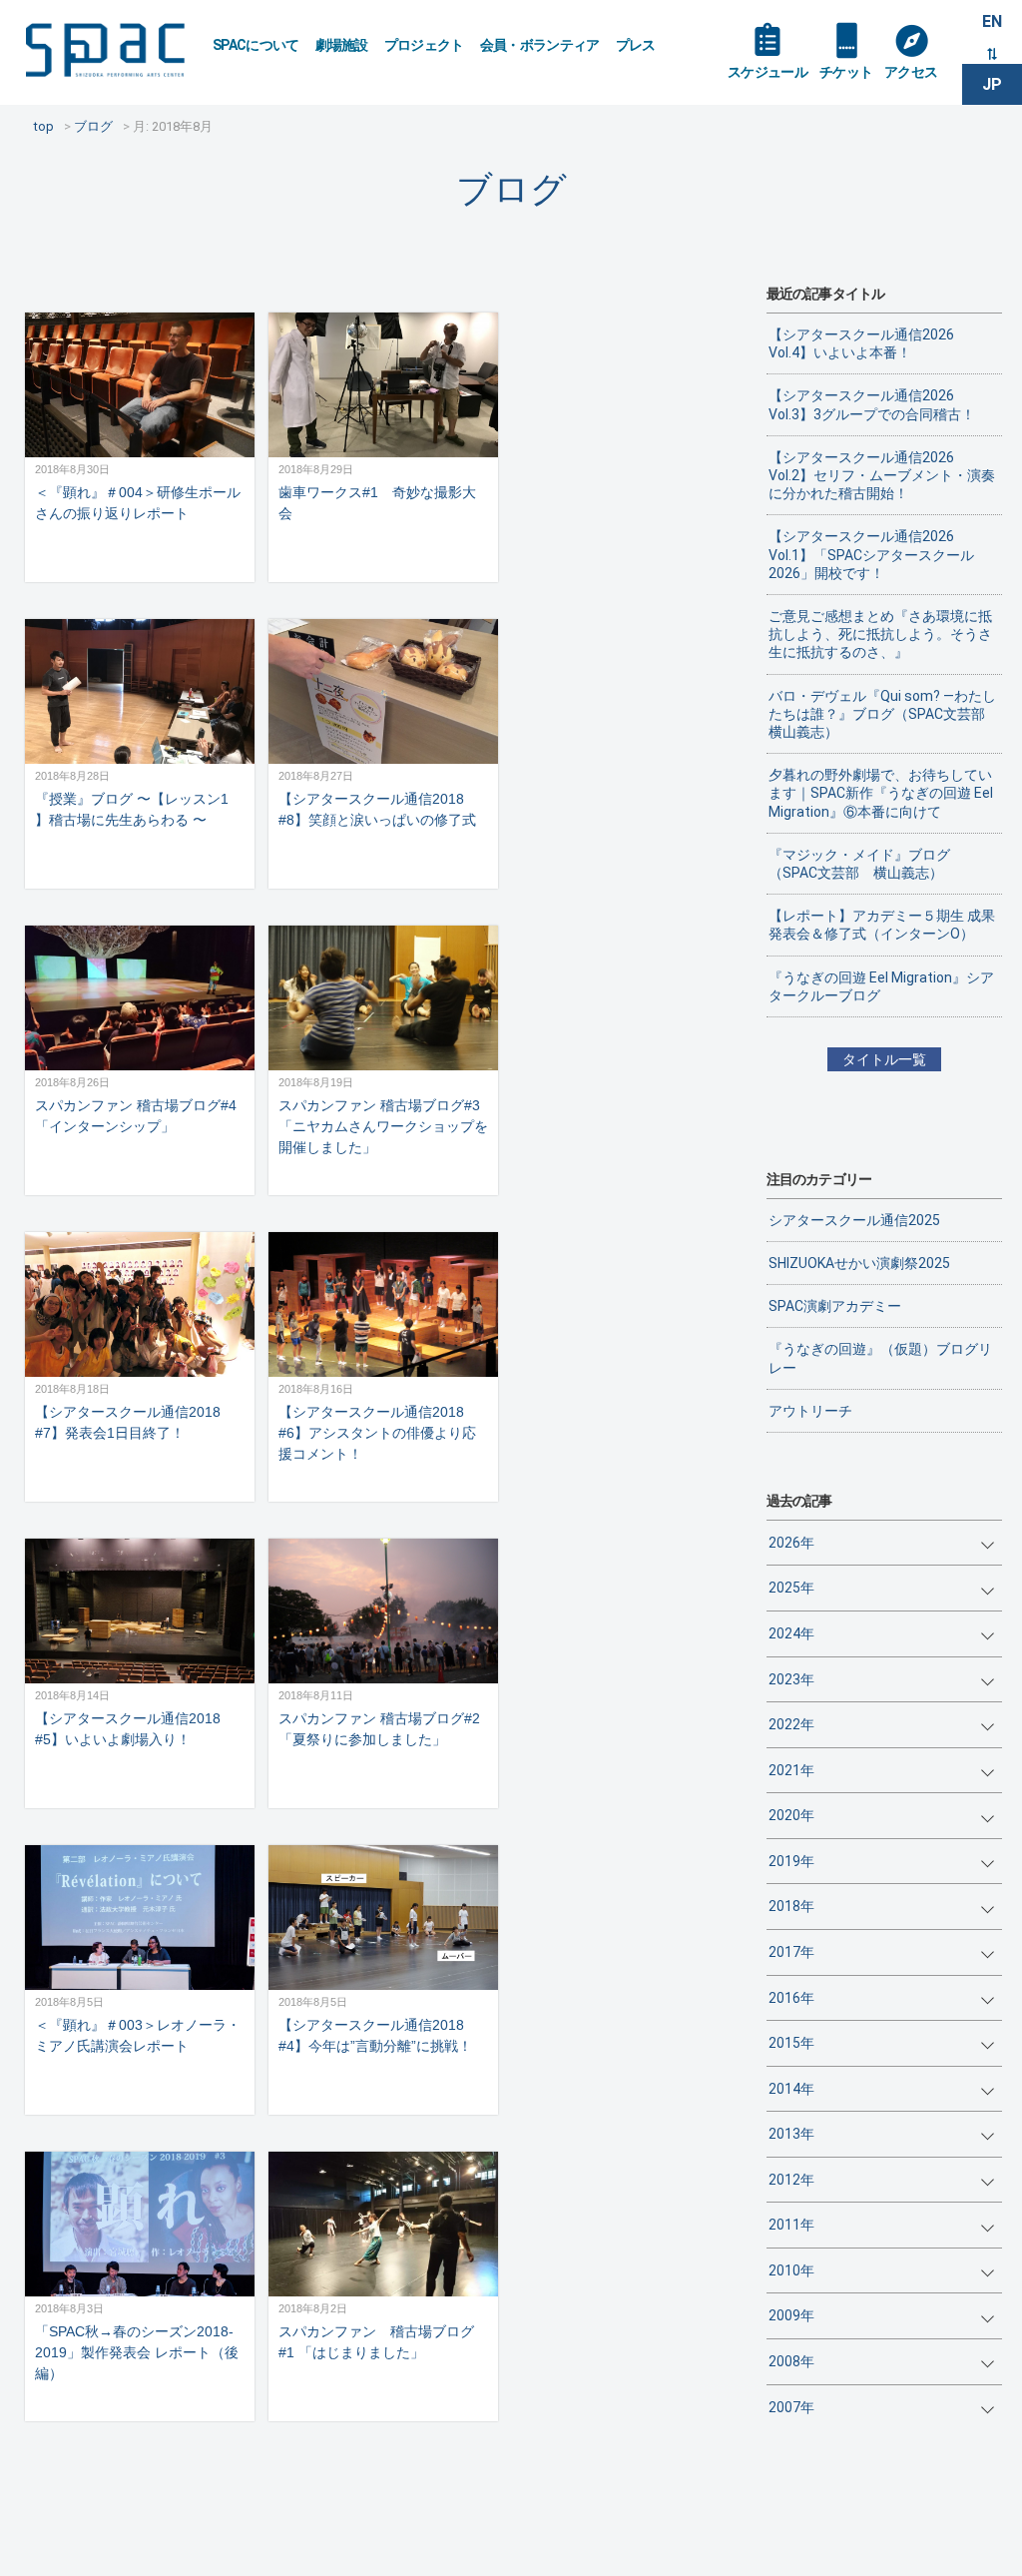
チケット (846, 72)
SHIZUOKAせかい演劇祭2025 (859, 1263)
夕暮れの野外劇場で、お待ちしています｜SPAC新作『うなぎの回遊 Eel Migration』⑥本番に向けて (881, 793)
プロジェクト (424, 45)
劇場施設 (342, 45)
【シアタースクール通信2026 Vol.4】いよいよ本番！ (861, 343)
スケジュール (767, 72)
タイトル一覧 (884, 1059)
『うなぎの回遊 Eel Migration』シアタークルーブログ (881, 986)
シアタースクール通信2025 (854, 1220)
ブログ (511, 189)
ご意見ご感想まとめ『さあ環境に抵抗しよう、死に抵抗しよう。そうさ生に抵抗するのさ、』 (880, 634)
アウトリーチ (810, 1411)
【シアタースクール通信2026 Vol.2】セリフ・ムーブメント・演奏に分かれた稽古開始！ (882, 475)
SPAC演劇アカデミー (835, 1306)
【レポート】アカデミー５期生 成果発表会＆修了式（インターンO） (882, 925)
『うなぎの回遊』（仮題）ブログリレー (880, 1358)
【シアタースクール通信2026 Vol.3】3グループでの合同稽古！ (872, 404)
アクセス (911, 72)
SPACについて (256, 45)
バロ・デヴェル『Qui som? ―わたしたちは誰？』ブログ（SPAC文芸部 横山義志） (882, 714)
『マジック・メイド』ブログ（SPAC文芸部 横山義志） (859, 864)
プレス (636, 45)
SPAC (105, 50)
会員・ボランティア (540, 45)
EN (992, 21)
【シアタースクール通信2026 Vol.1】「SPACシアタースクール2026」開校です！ (871, 554)
